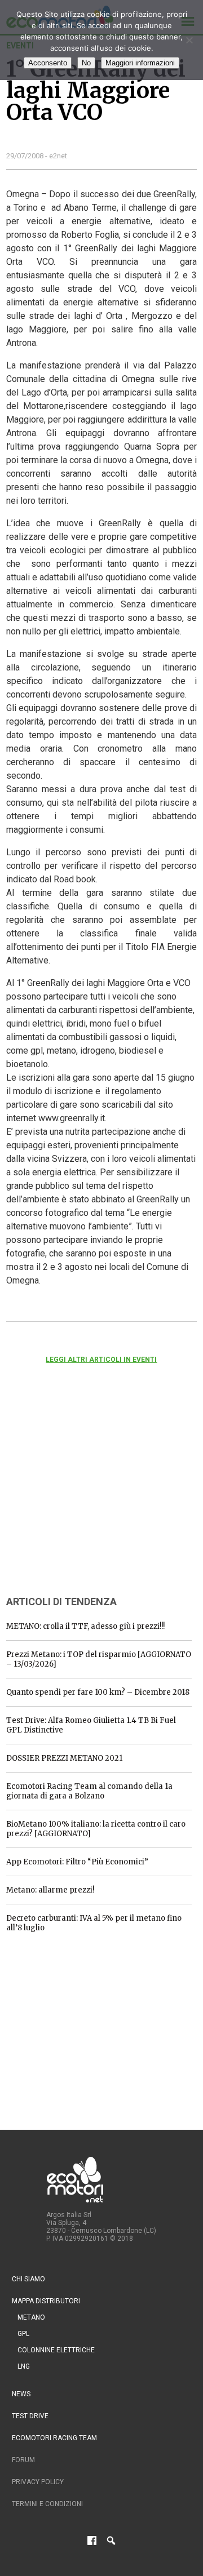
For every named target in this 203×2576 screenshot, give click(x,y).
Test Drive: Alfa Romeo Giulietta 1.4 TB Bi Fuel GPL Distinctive (91, 1725)
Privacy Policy (38, 2482)
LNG (24, 2366)
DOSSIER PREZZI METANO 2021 (64, 1758)
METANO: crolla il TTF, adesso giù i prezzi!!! (85, 1626)
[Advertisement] (91, 1495)
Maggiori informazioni (140, 63)
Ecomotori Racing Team (54, 2438)
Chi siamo (28, 2279)
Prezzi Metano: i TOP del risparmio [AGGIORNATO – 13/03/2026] (99, 1659)
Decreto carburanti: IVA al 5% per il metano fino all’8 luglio (94, 1923)
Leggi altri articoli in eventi (101, 1360)
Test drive (30, 2416)
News (21, 2394)
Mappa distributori (46, 2301)
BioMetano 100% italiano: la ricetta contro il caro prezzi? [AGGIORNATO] (96, 1829)
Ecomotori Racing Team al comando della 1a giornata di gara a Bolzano (89, 1791)
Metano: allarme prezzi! (50, 1890)
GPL (23, 2334)
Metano (31, 2317)
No (86, 63)
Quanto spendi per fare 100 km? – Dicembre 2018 (98, 1692)
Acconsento (48, 63)
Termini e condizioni (47, 2504)
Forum (23, 2460)
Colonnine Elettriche (56, 2350)
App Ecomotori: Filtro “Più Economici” (77, 1862)
